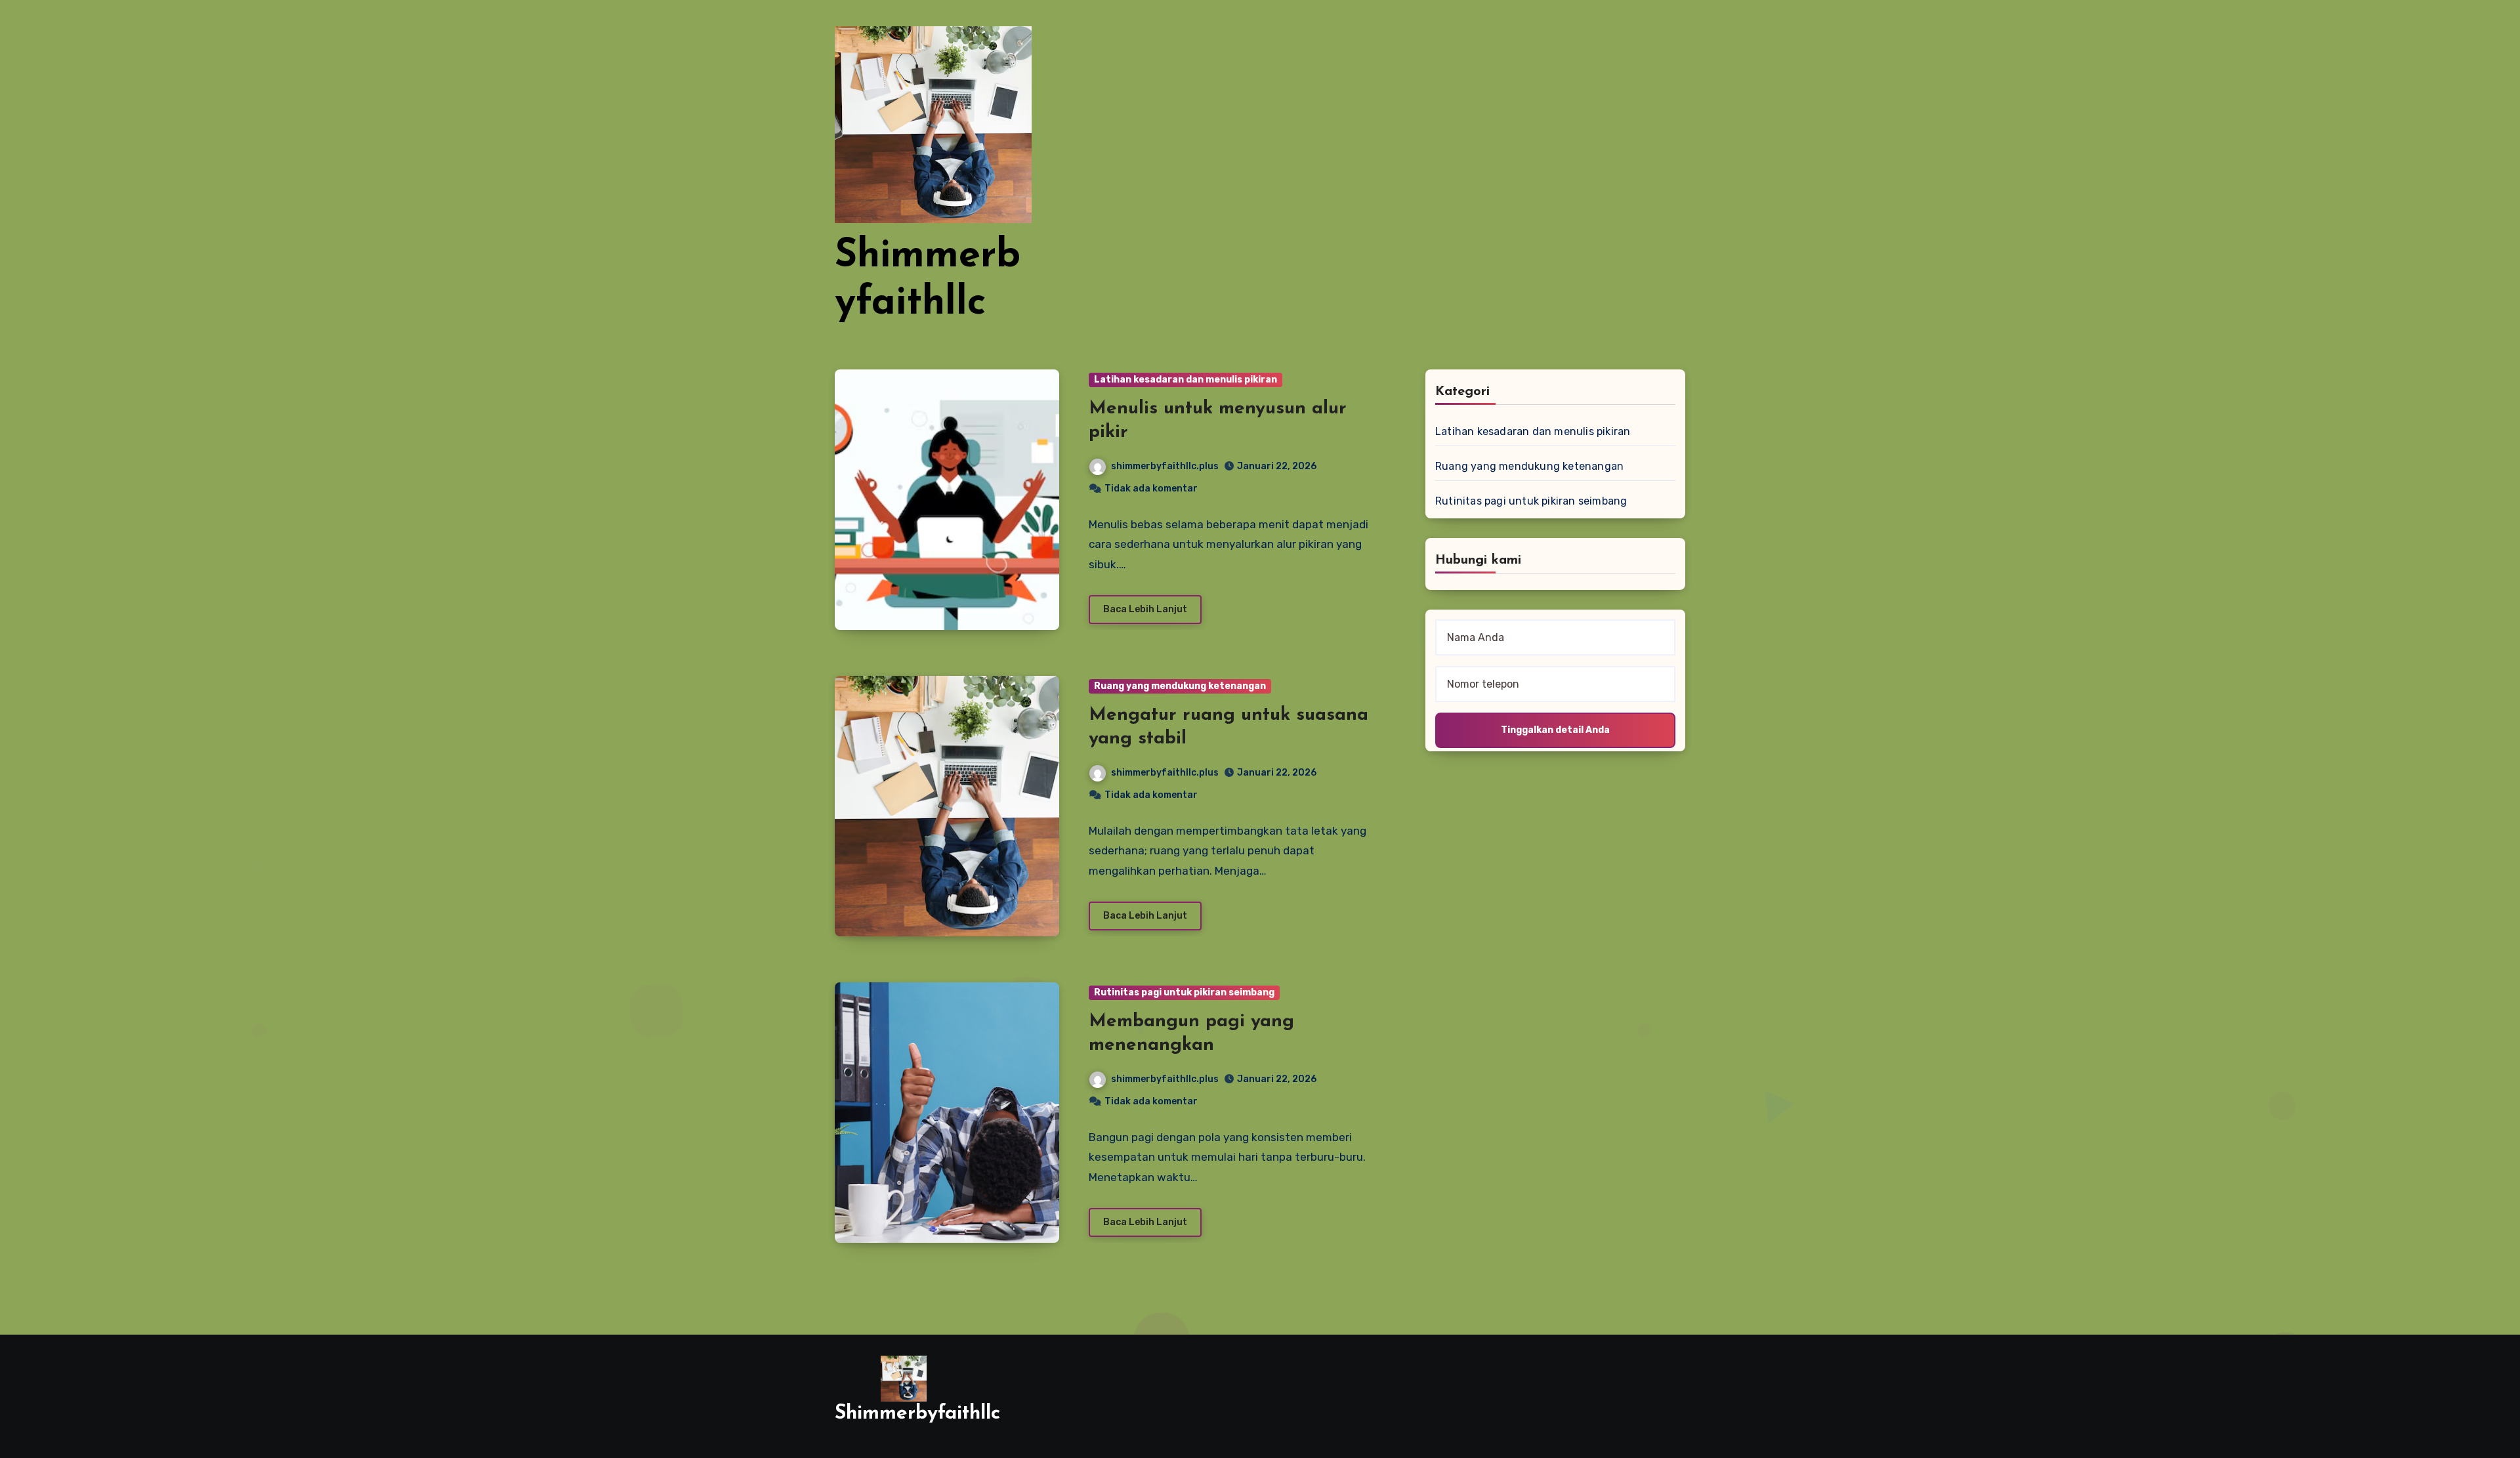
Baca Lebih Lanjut (1145, 609)
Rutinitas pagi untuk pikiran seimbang (1184, 992)
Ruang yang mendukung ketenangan (1180, 686)
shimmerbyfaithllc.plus (1165, 466)
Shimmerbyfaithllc (917, 1414)
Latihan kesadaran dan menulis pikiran (1186, 380)
